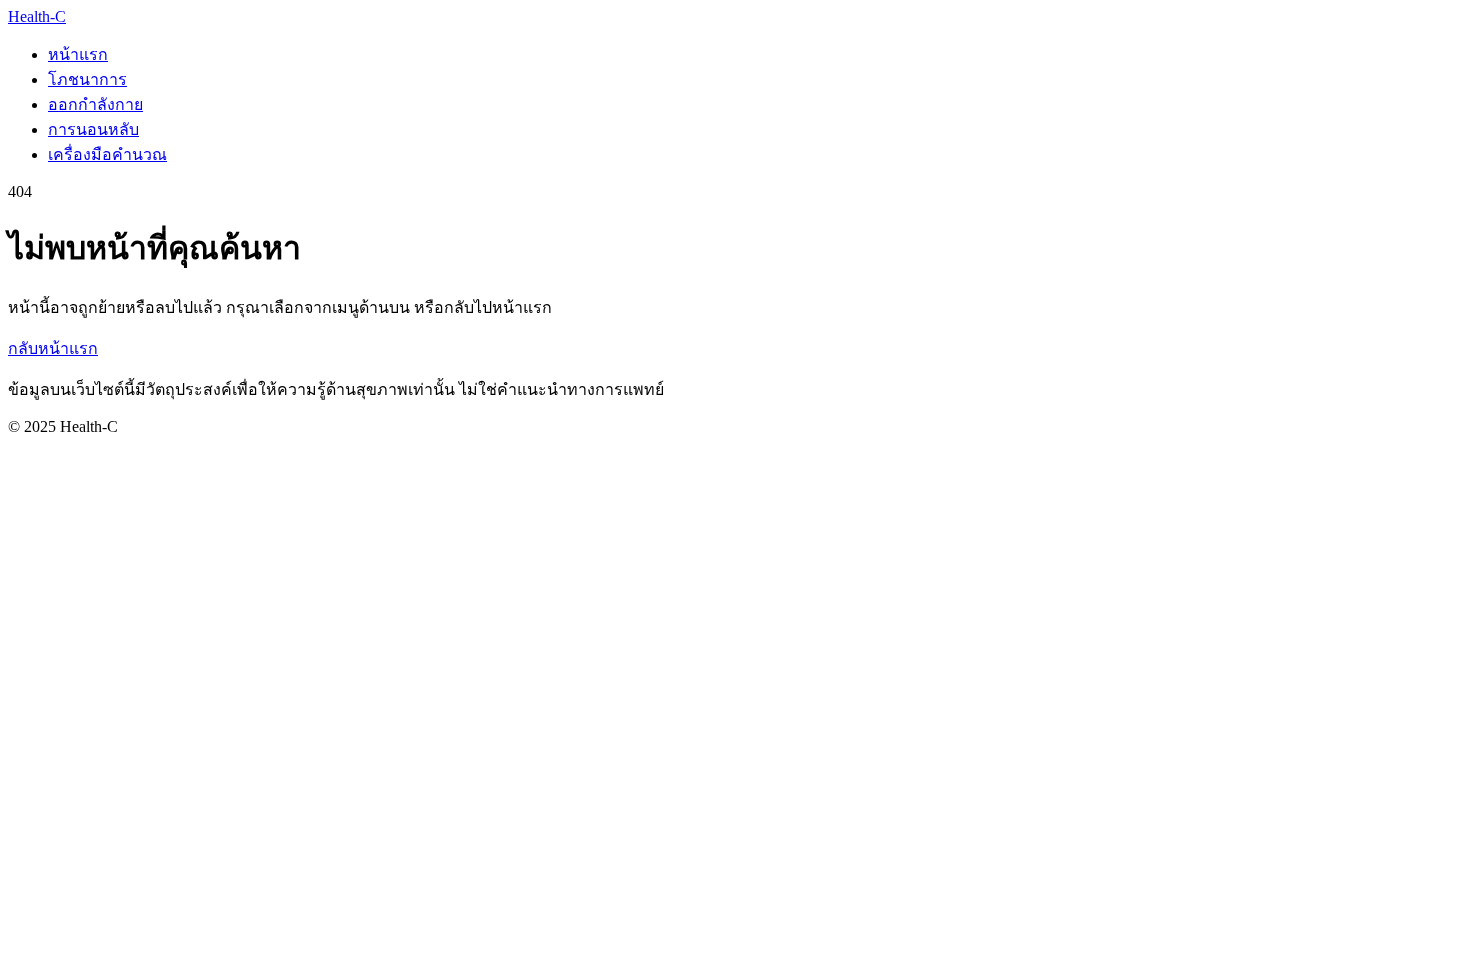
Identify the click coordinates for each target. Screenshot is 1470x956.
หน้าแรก (78, 54)
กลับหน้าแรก (53, 348)
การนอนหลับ (93, 129)
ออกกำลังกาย (95, 104)
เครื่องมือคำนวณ (107, 154)
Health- (37, 16)
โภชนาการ (87, 79)
